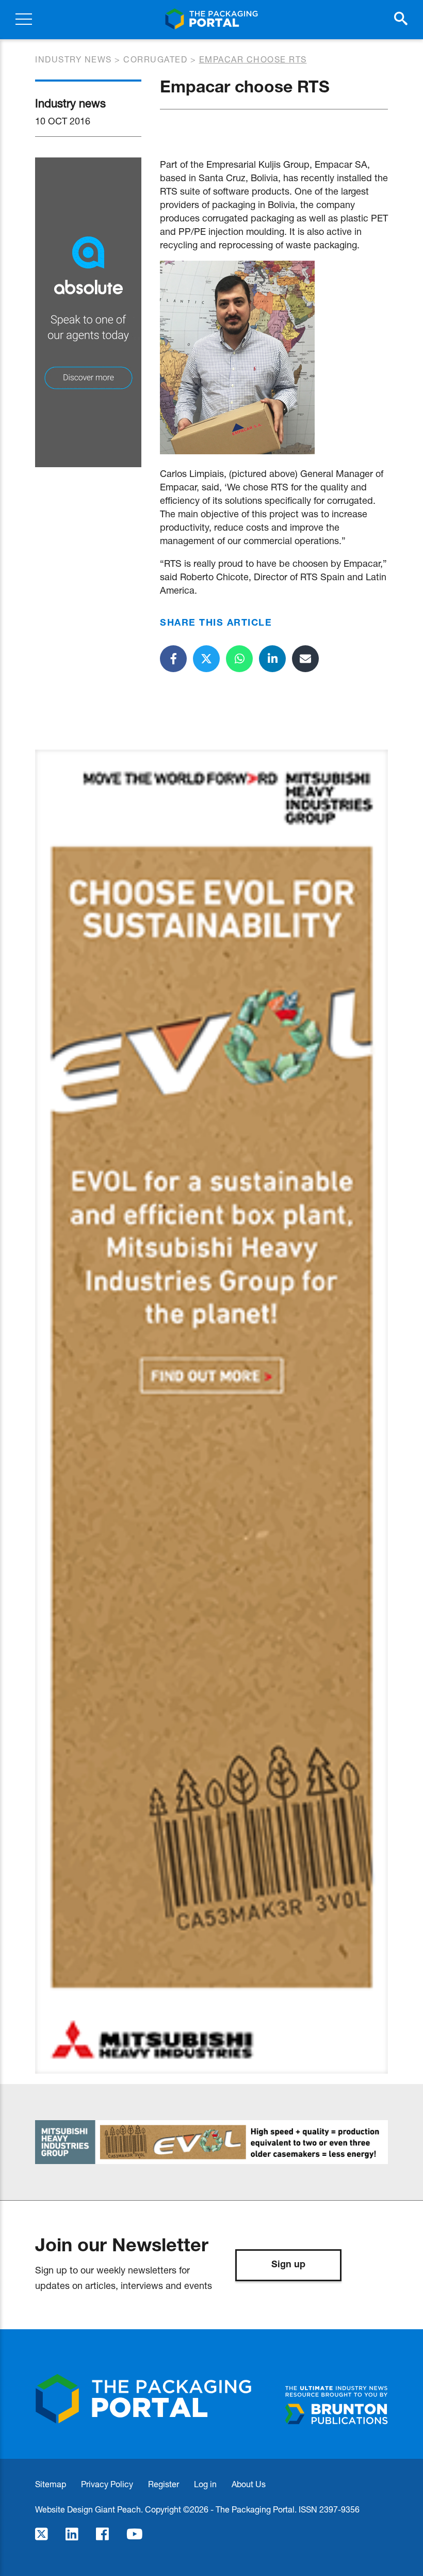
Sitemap (51, 2484)
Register (164, 2484)
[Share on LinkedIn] (272, 659)
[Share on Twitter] (206, 659)
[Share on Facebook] (173, 659)
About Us (249, 2484)
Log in (205, 2484)
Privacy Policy (107, 2484)
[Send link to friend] (305, 659)
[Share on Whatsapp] (239, 659)
